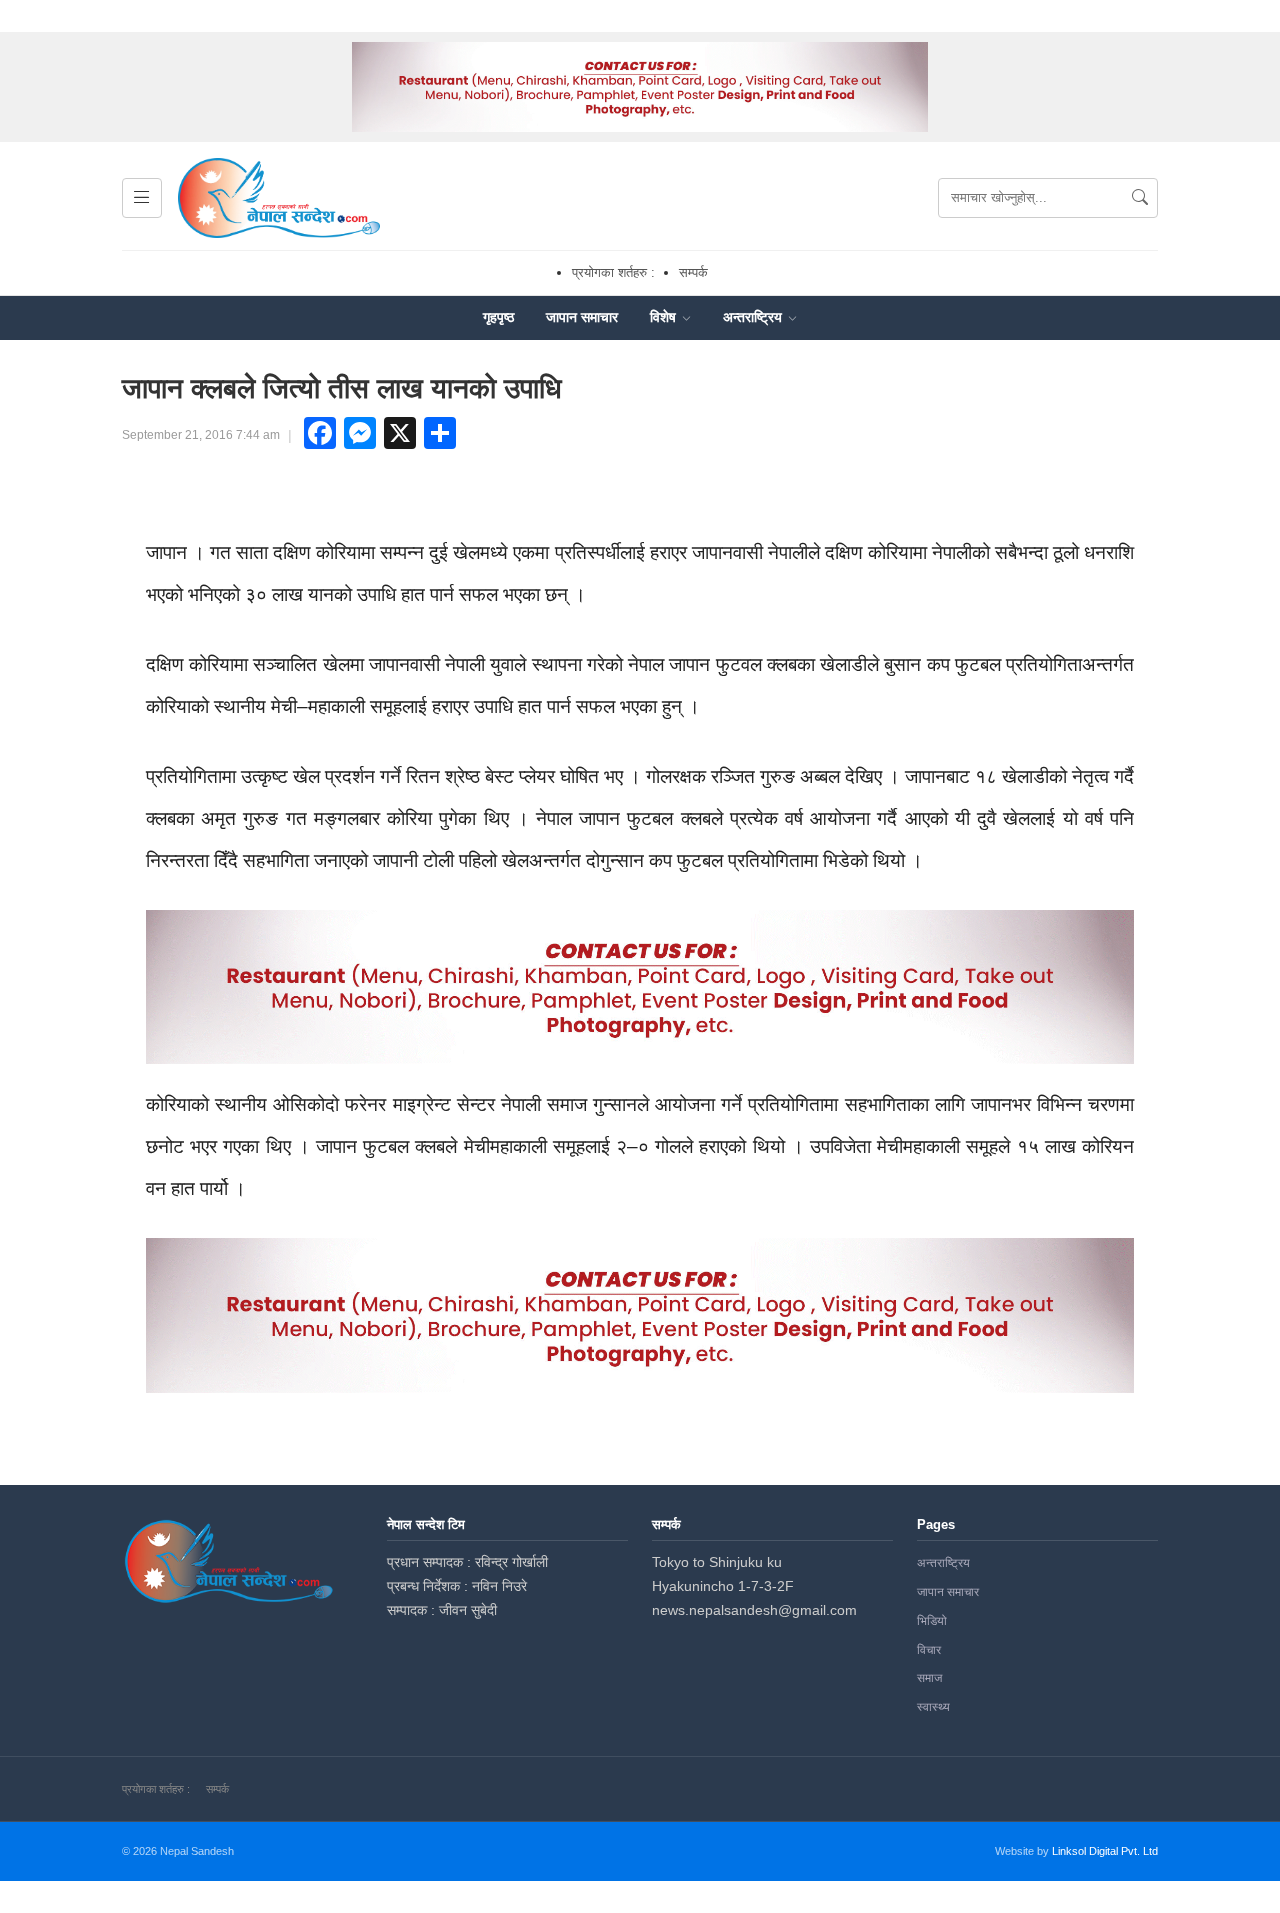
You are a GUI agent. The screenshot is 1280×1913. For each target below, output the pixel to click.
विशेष (665, 317)
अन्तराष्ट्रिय (754, 317)
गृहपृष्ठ (498, 317)
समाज (929, 1678)
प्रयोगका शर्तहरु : (613, 272)
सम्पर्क (693, 272)
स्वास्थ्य (933, 1707)
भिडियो (932, 1621)
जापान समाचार (582, 317)
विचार (929, 1650)
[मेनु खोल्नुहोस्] (142, 198)
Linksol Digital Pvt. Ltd (1105, 1851)
